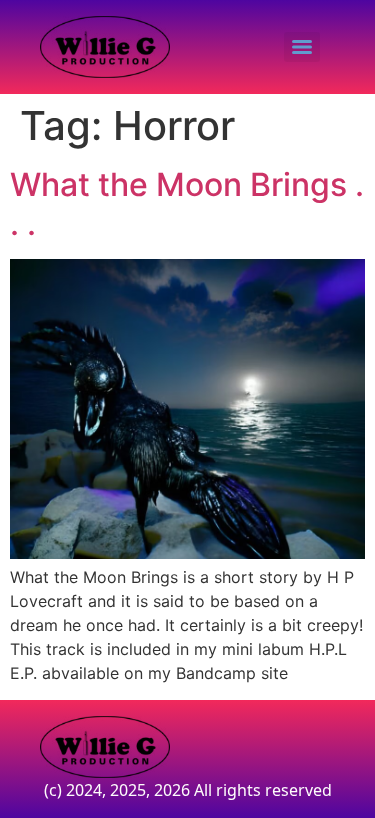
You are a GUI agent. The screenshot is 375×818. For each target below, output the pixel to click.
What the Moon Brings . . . (187, 203)
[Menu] (302, 47)
